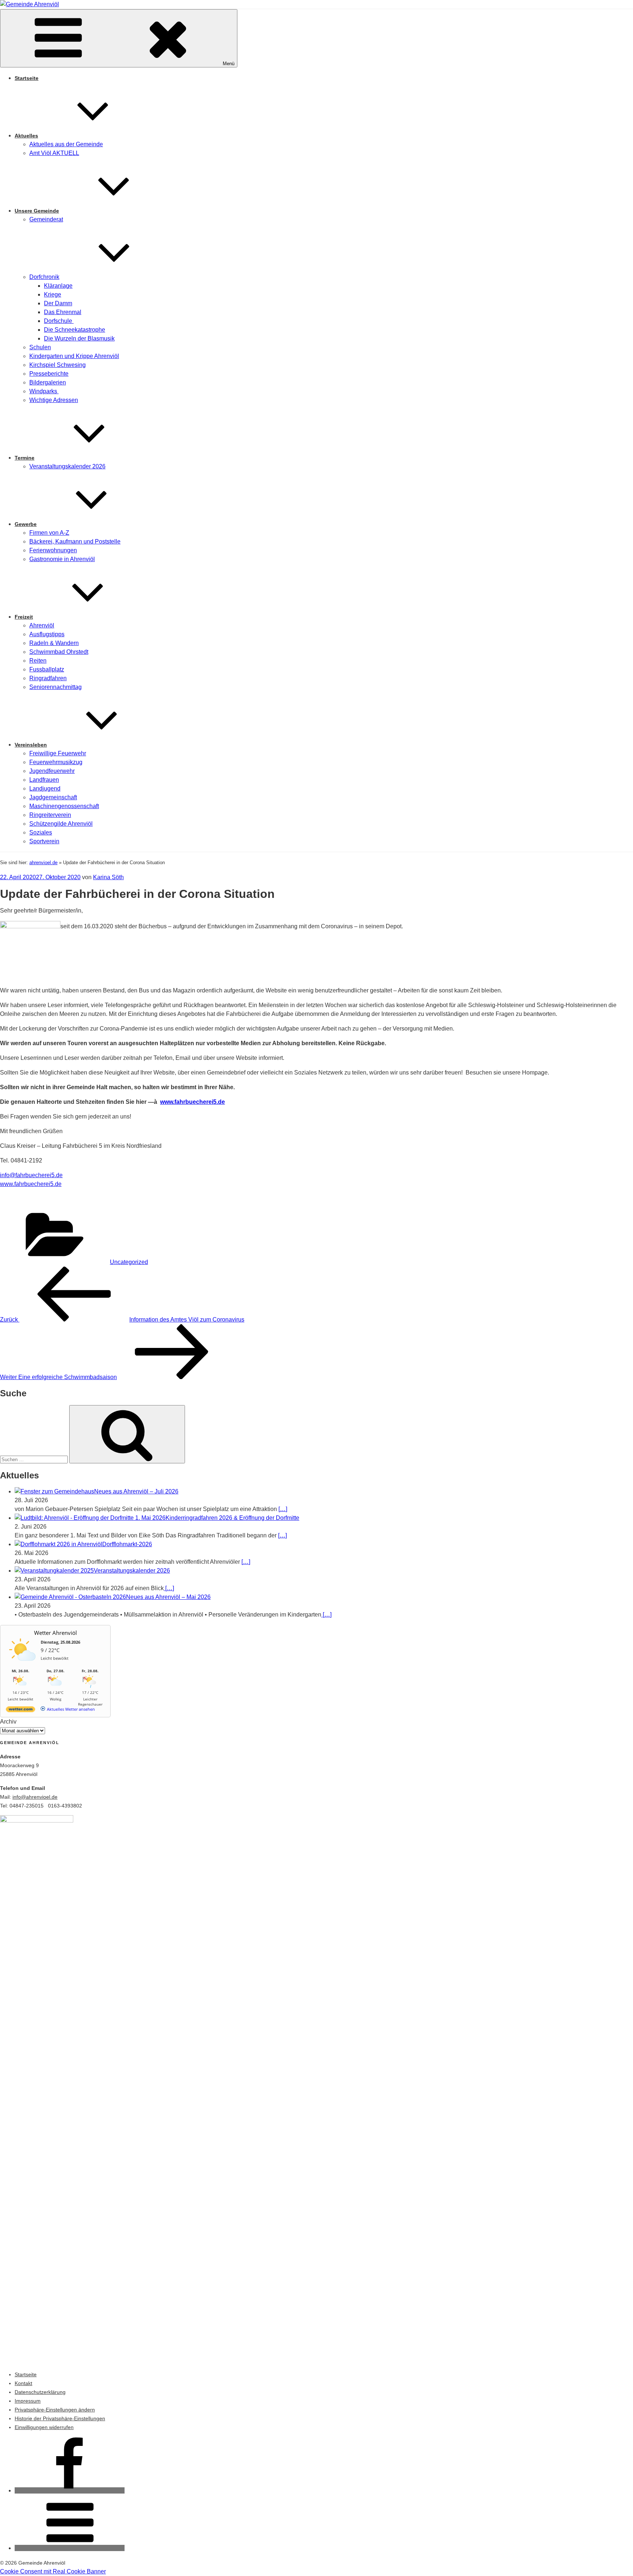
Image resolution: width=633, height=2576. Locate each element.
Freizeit (24, 617)
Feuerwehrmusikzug (56, 762)
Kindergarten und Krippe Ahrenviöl (74, 356)
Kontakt (23, 2383)
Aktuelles (26, 136)
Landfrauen (44, 780)
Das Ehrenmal (63, 312)
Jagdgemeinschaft (53, 797)
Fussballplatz (47, 669)
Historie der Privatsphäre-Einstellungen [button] (60, 2418)
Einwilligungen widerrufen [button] (44, 2427)
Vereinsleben (31, 745)
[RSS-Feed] (70, 2548)
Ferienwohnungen (53, 550)
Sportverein (44, 841)
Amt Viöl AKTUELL (54, 153)
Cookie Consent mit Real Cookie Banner (53, 2571)
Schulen (40, 347)
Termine (25, 458)
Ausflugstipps (47, 634)
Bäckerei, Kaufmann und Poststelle (75, 541)
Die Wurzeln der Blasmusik (79, 338)
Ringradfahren (48, 678)
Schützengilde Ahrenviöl (61, 824)
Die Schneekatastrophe (75, 330)
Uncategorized (129, 1262)
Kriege (53, 294)
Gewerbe (26, 524)
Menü (229, 64)
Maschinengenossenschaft (64, 806)
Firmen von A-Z (49, 533)
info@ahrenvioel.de (35, 1797)
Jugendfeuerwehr (52, 771)
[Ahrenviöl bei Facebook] (70, 2490)
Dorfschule (59, 321)
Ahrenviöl (42, 625)
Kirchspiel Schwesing (58, 365)
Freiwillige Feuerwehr (58, 753)
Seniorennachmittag (55, 687)
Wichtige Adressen (54, 400)
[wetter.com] (21, 1711)
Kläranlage (58, 286)
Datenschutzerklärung (40, 2392)
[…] (283, 1509)
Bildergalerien (48, 382)
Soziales (41, 832)
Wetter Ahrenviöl (55, 1633)
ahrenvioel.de (43, 863)
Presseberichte (49, 374)
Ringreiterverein (50, 815)
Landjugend (45, 788)
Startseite (27, 78)
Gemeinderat (46, 219)
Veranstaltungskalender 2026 (67, 466)
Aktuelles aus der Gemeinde (66, 144)
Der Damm (58, 303)
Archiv (8, 1722)
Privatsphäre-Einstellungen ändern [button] (55, 2410)
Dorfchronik (44, 277)
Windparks (44, 391)
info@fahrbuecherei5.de (31, 1175)
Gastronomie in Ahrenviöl (62, 559)
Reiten (38, 661)
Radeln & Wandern (54, 643)
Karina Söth (108, 877)
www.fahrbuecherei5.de (193, 1102)
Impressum (28, 2401)
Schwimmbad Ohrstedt (59, 652)
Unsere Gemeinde (37, 211)
